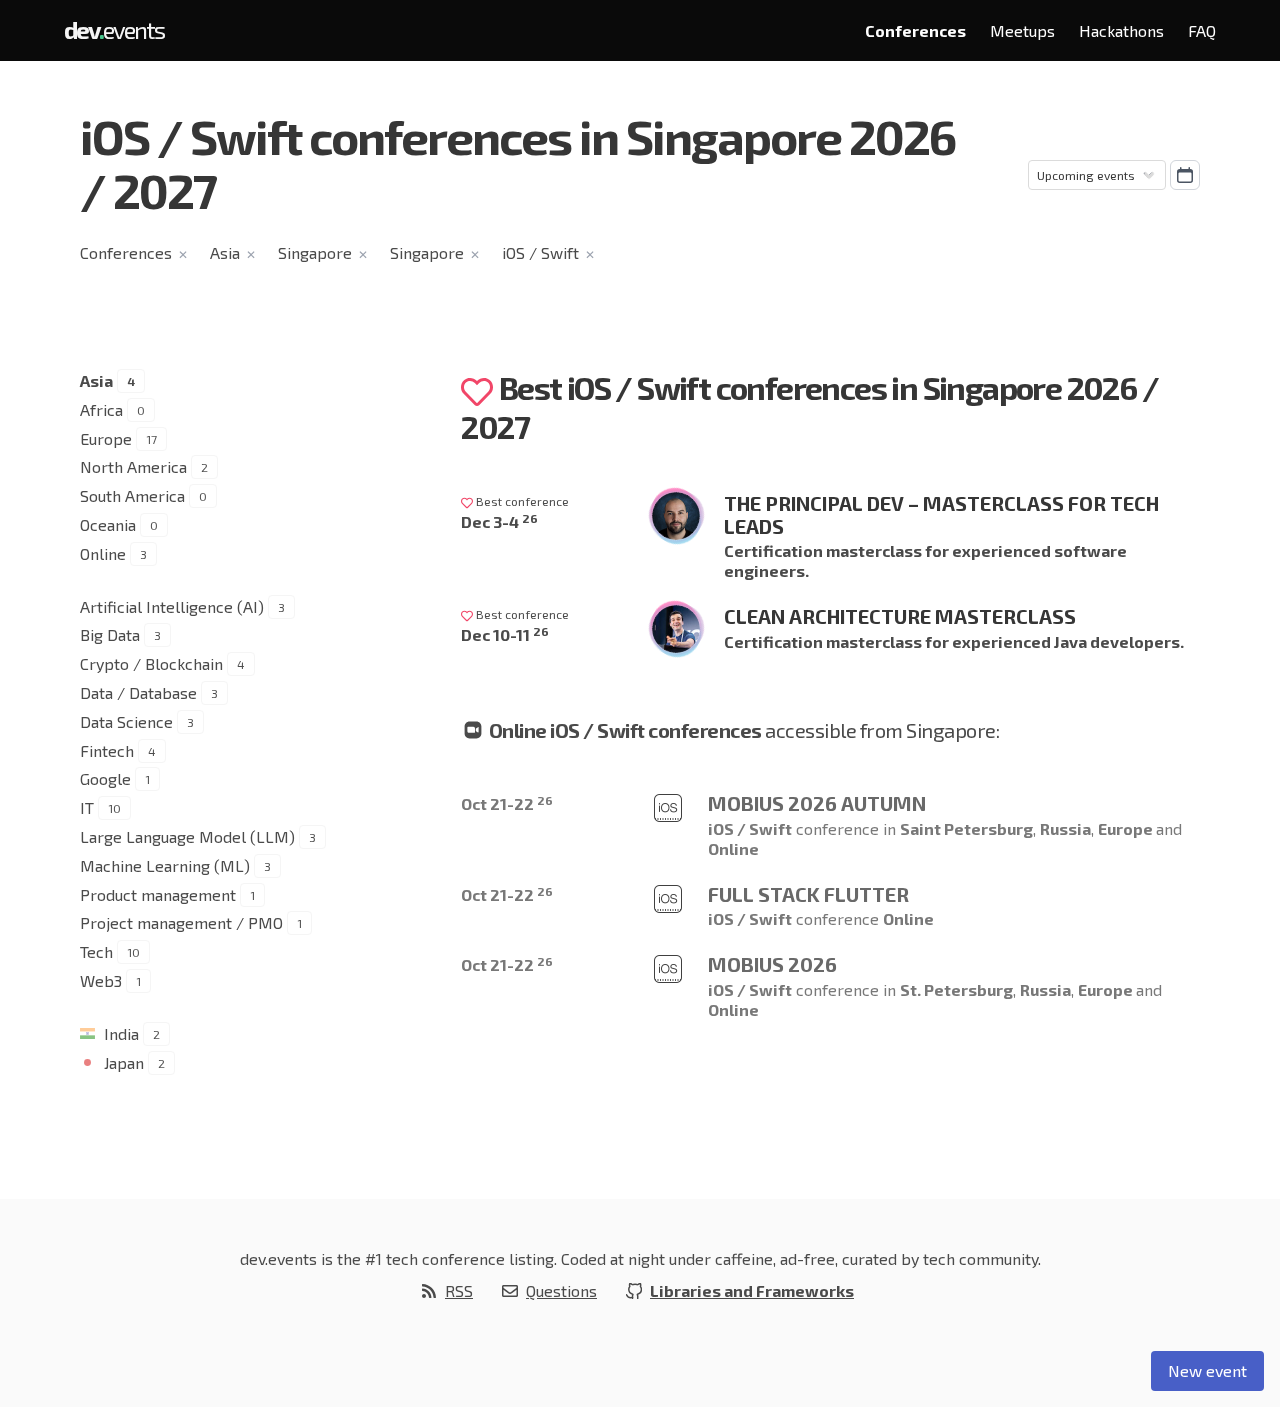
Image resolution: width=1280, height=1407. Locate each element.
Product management (158, 894)
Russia (1065, 828)
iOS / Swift (540, 252)
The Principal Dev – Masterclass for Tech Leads (941, 514)
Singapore (315, 252)
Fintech (107, 750)
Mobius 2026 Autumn (817, 803)
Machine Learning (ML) (165, 865)
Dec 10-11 (505, 634)
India (121, 1033)
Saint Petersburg (966, 828)
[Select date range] (1185, 175)
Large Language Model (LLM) (187, 836)
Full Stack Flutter (808, 894)
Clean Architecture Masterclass (900, 616)
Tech (96, 951)
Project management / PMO (181, 922)
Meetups (1022, 30)
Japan (124, 1062)
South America (132, 495)
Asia (225, 252)
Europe (106, 438)
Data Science (126, 721)
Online (103, 553)
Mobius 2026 (772, 964)
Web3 (101, 980)
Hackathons (1121, 30)
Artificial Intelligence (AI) (172, 606)
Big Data (110, 634)
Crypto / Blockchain (151, 663)
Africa (101, 409)
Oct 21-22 (507, 803)
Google (105, 778)
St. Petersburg (956, 989)
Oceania (108, 524)
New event (1207, 1370)
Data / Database (138, 692)
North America (133, 466)
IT (87, 807)
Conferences (915, 30)
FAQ (1202, 30)
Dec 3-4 (499, 521)
